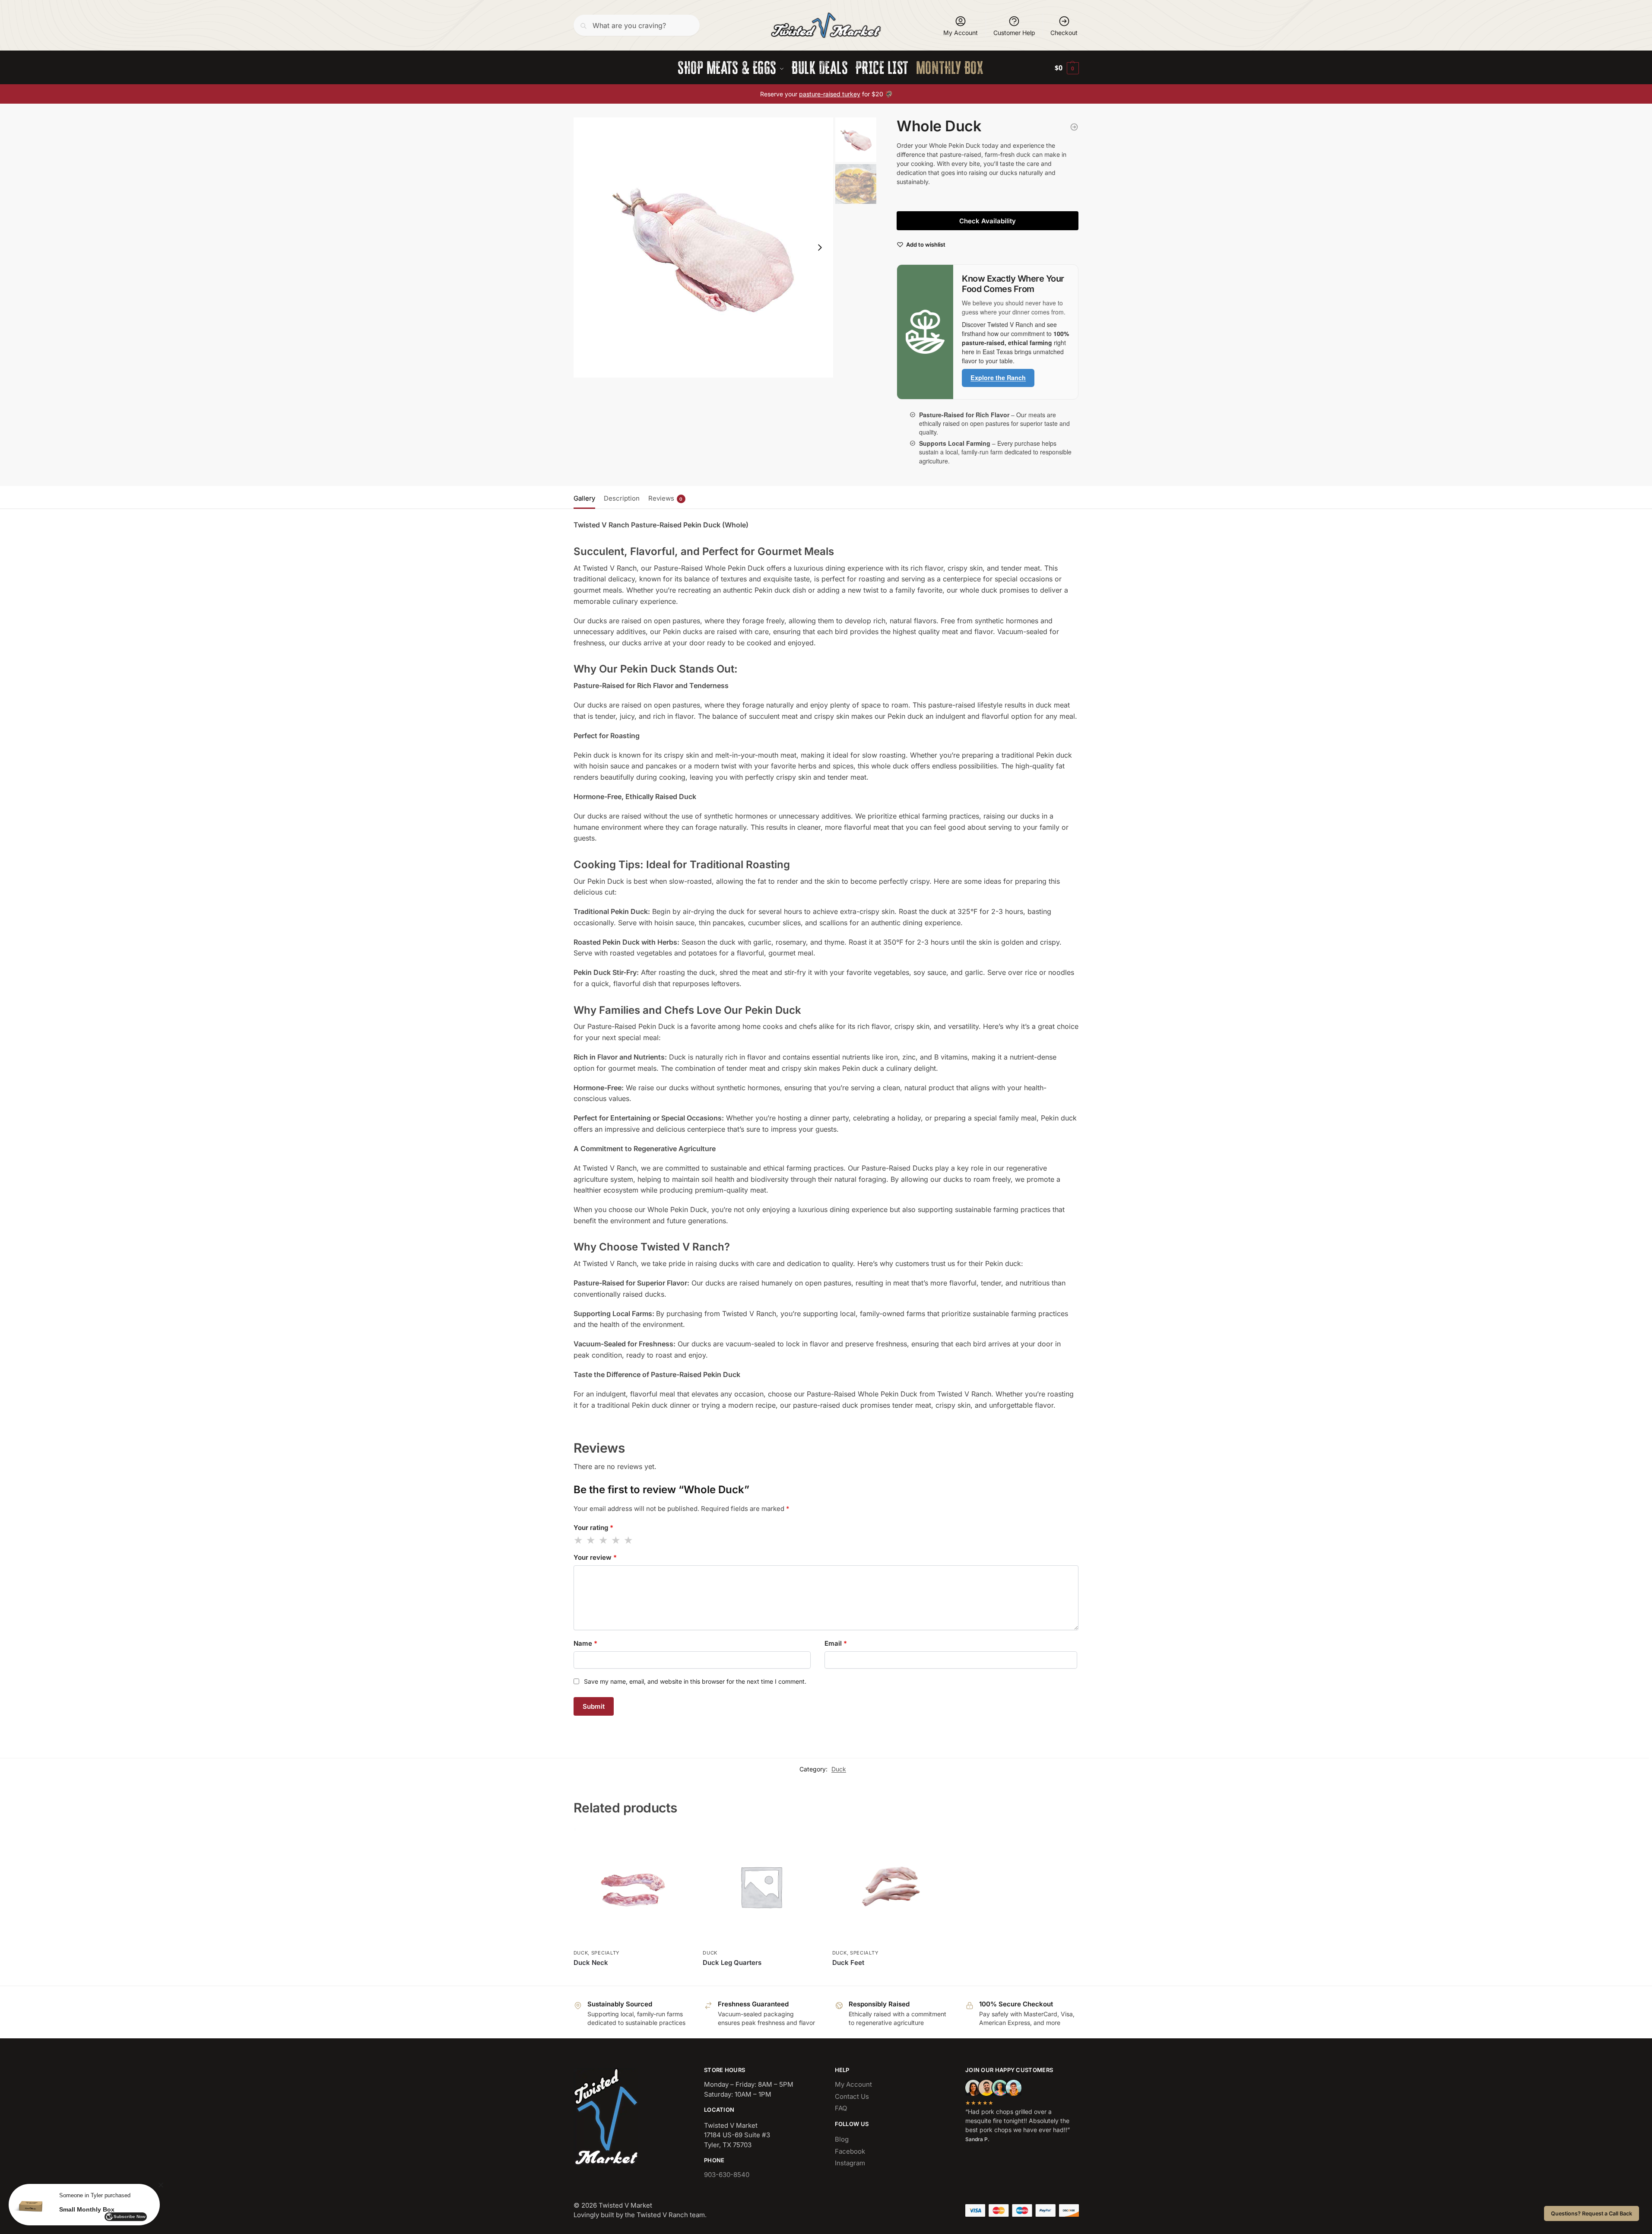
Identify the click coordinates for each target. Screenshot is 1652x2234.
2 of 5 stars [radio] (591, 1540)
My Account (961, 33)
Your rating (593, 1528)
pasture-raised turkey (830, 94)
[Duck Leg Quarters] (1074, 127)
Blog (842, 2139)
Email (836, 1643)
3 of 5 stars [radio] (604, 1540)
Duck (839, 1769)
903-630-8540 (727, 2175)
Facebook (850, 2151)
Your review (595, 1557)
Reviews (666, 498)
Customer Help (1014, 33)
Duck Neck (591, 1963)
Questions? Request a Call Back (1592, 2213)
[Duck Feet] (891, 1887)
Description (622, 498)
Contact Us (852, 2096)
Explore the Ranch (998, 378)
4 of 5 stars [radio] (616, 1540)
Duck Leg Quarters (732, 1963)
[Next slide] (820, 248)
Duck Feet (848, 1963)
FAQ (841, 2108)
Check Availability (988, 221)
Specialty (605, 1953)
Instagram (850, 2163)
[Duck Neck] (632, 1887)
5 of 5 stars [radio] (629, 1540)
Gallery (584, 498)
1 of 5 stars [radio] (579, 1540)
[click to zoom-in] (704, 248)
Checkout (1064, 33)
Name (585, 1643)
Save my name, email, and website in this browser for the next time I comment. (695, 1681)
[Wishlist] (677, 1841)
